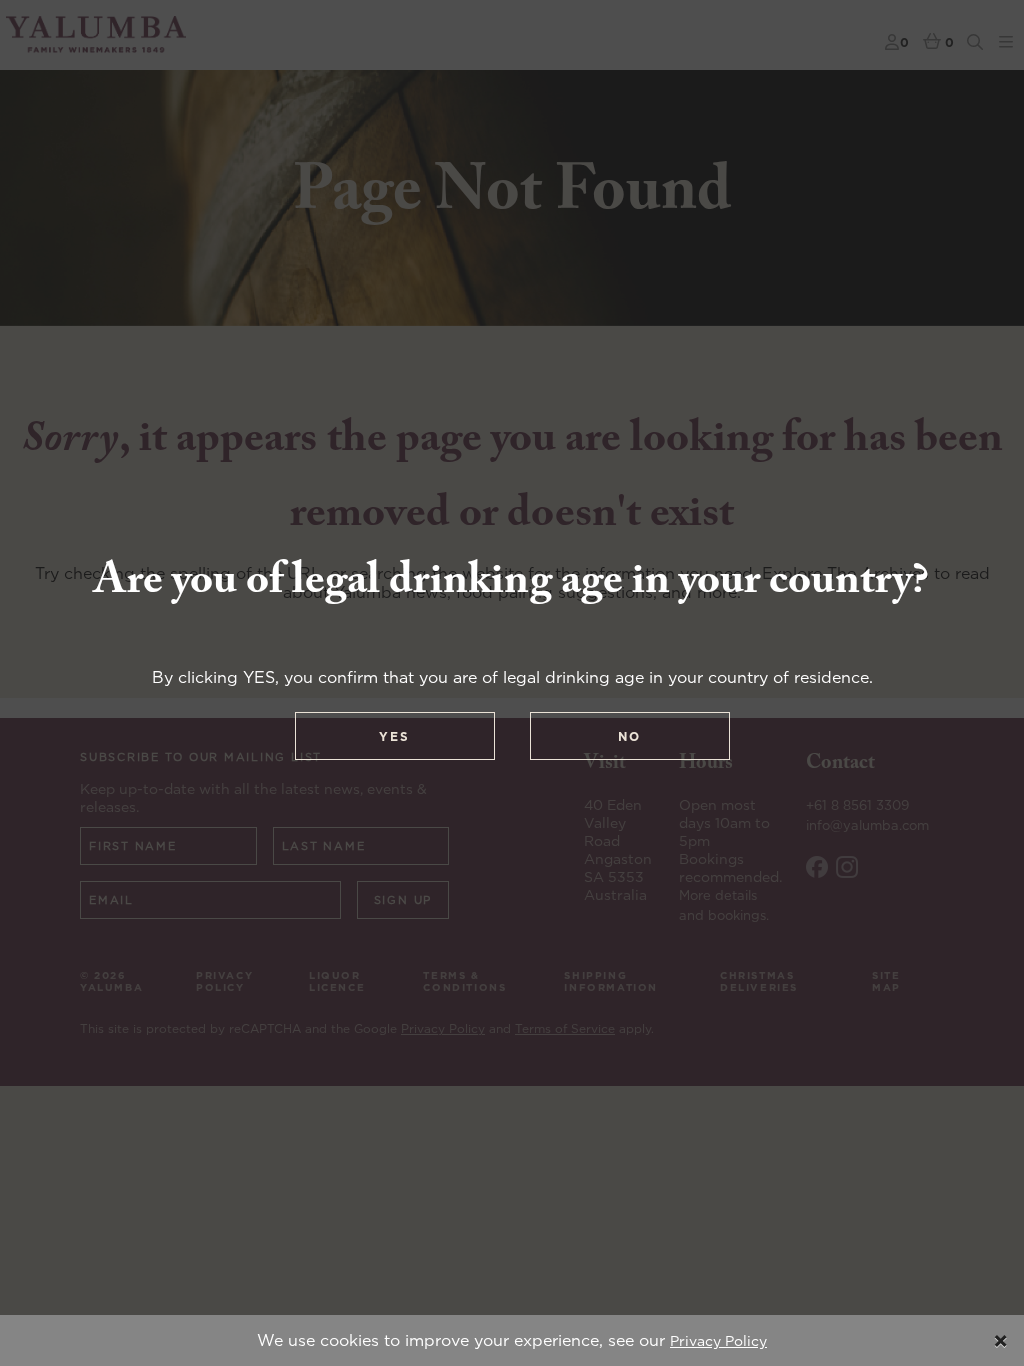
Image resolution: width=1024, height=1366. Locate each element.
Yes (394, 736)
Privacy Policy (718, 1341)
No (629, 736)
